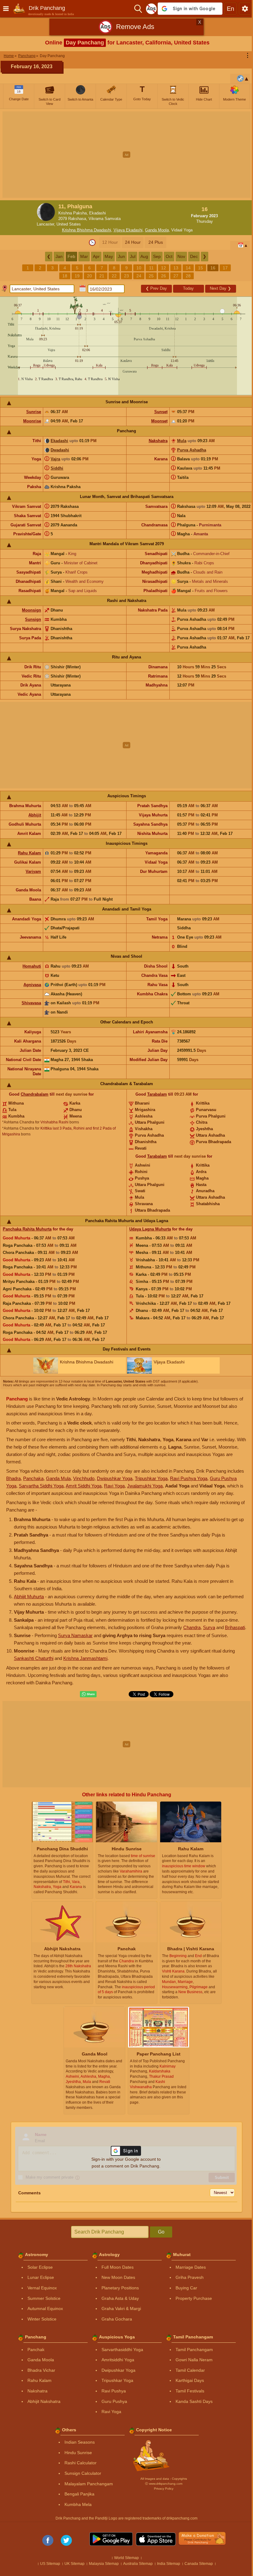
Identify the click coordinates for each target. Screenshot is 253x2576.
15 (201, 268)
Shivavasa (31, 1003)
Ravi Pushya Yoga (189, 1478)
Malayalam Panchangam (89, 2484)
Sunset (161, 412)
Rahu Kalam (29, 853)
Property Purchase (194, 2298)
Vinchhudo (84, 1478)
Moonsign (31, 610)
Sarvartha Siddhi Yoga (41, 1486)
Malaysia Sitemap (104, 2564)
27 (176, 276)
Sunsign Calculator (83, 2473)
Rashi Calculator (81, 2463)
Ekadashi (59, 441)
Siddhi (57, 468)
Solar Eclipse (40, 2267)
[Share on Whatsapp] (88, 1694)
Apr (96, 256)
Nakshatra (158, 441)
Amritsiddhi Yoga (118, 2360)
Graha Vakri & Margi (121, 2308)
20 (89, 276)
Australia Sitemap (138, 2564)
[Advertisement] (126, 155)
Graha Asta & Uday (120, 2298)
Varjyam (33, 871)
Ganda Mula (58, 1478)
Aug (144, 256)
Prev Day (156, 288)
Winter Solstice (42, 2319)
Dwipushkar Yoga (115, 1478)
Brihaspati (235, 1627)
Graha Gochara (117, 2319)
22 (114, 276)
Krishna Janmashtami (85, 1658)
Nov (181, 256)
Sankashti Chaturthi (34, 1658)
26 (164, 276)
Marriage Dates (191, 2267)
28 (188, 276)
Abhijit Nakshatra (44, 2401)
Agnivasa (32, 985)
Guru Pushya (114, 2401)
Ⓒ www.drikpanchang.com (164, 2484)
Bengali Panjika (79, 2494)
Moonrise (32, 421)
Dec (194, 256)
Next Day (220, 288)
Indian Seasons (80, 2442)
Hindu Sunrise (78, 2453)
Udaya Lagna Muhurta (150, 1229)
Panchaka (33, 1478)
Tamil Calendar (190, 2370)
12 (164, 268)
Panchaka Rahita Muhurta (27, 1229)
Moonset (159, 421)
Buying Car (186, 2288)
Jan (59, 256)
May (109, 256)
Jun (121, 256)
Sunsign (33, 619)
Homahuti (32, 966)
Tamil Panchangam (194, 2350)
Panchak (36, 2350)
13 (176, 268)
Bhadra (13, 1478)
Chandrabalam (35, 1094)
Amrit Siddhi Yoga (84, 1486)
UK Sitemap (75, 2564)
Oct (169, 256)
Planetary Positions (120, 2288)
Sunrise (34, 412)
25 (151, 276)
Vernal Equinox (42, 2288)
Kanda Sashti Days (194, 2401)
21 (102, 276)
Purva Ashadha (192, 450)
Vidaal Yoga (182, 230)
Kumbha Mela (78, 2504)
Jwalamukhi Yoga (145, 1486)
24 (139, 276)
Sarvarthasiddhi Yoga (122, 2350)
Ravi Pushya (114, 2391)
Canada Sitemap (199, 2564)
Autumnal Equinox (45, 2308)
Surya (209, 1627)
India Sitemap (169, 2564)
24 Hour (133, 242)
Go (161, 2232)
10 (139, 268)
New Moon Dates (118, 2277)
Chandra (192, 1627)
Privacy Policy (164, 2489)
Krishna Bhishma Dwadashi (87, 230)
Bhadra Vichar (41, 2370)
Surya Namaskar (75, 1635)
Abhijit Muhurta (29, 1597)
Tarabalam (157, 1094)
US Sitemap (50, 2564)
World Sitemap (126, 2558)
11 (151, 268)
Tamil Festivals (190, 2391)
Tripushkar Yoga (151, 1478)
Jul (133, 256)
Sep (157, 256)
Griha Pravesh (190, 2277)
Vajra (55, 459)
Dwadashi (60, 450)
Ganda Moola (157, 230)
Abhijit (35, 815)
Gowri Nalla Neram (194, 2360)
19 (77, 276)
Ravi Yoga (114, 1486)
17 (225, 268)
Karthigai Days (190, 2380)
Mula (182, 441)
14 (188, 268)
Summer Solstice (44, 2298)
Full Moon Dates (118, 2267)
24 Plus (156, 242)
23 (126, 276)
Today (188, 288)
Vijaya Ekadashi (128, 230)
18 (65, 276)
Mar (84, 256)
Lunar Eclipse (41, 2277)
